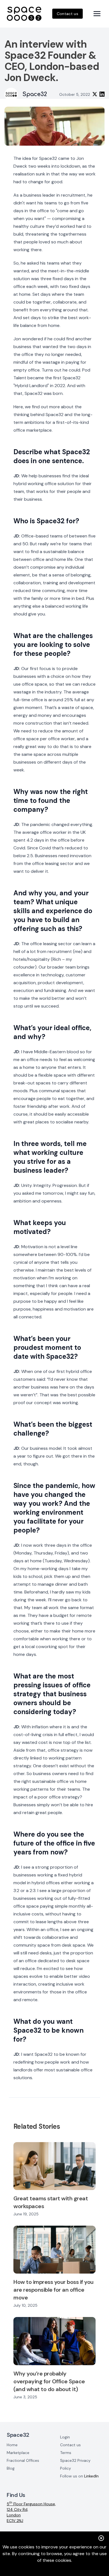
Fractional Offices (23, 2460)
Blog (11, 2468)
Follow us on (79, 2476)
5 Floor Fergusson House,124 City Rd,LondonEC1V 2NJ (31, 2512)
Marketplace (18, 2453)
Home (12, 2445)
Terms (66, 2453)
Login (65, 2437)
